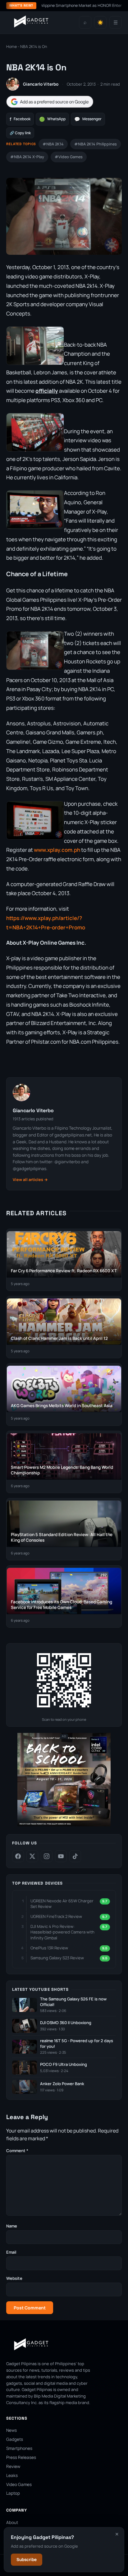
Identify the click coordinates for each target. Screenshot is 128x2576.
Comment (17, 2151)
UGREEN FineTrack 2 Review (56, 1916)
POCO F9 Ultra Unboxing (64, 2064)
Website (14, 2278)
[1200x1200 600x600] (64, 1825)
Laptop (13, 2493)
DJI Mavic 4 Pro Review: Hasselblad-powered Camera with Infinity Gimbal (62, 1932)
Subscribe (27, 2559)
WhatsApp (52, 119)
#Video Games (69, 157)
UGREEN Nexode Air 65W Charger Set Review (62, 1904)
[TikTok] (75, 1856)
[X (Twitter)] (32, 1856)
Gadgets (15, 2439)
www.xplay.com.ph (57, 850)
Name (12, 2226)
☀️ (100, 23)
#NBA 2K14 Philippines (96, 144)
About (12, 2522)
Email (11, 2252)
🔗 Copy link (20, 133)
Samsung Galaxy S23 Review (57, 1958)
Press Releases (21, 2457)
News (11, 2430)
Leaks (12, 2475)
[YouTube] (61, 1856)
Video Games (19, 2484)
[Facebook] (18, 1856)
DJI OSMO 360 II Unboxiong (66, 2023)
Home (11, 47)
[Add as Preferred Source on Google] (50, 102)
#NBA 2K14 (53, 144)
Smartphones (19, 2448)
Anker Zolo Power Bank (62, 2084)
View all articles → (30, 1180)
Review (13, 2466)
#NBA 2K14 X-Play (27, 157)
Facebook (20, 119)
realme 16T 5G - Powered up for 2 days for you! (77, 2044)
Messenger (88, 119)
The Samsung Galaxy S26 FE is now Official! (73, 2002)
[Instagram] (47, 1856)
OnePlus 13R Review (49, 1948)
